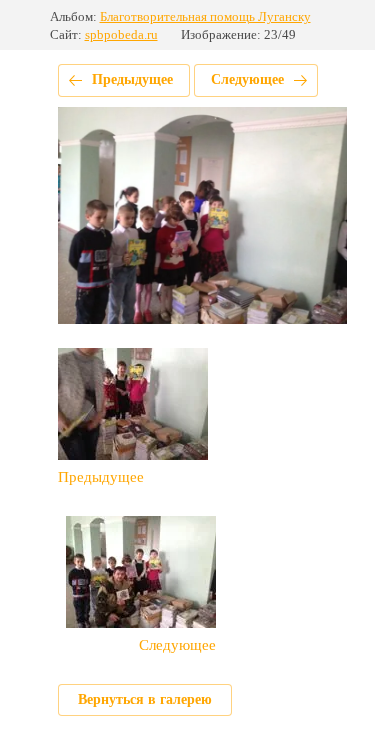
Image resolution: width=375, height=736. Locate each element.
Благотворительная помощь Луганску (205, 16)
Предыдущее (132, 79)
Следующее (247, 79)
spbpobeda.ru (121, 34)
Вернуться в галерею (145, 699)
